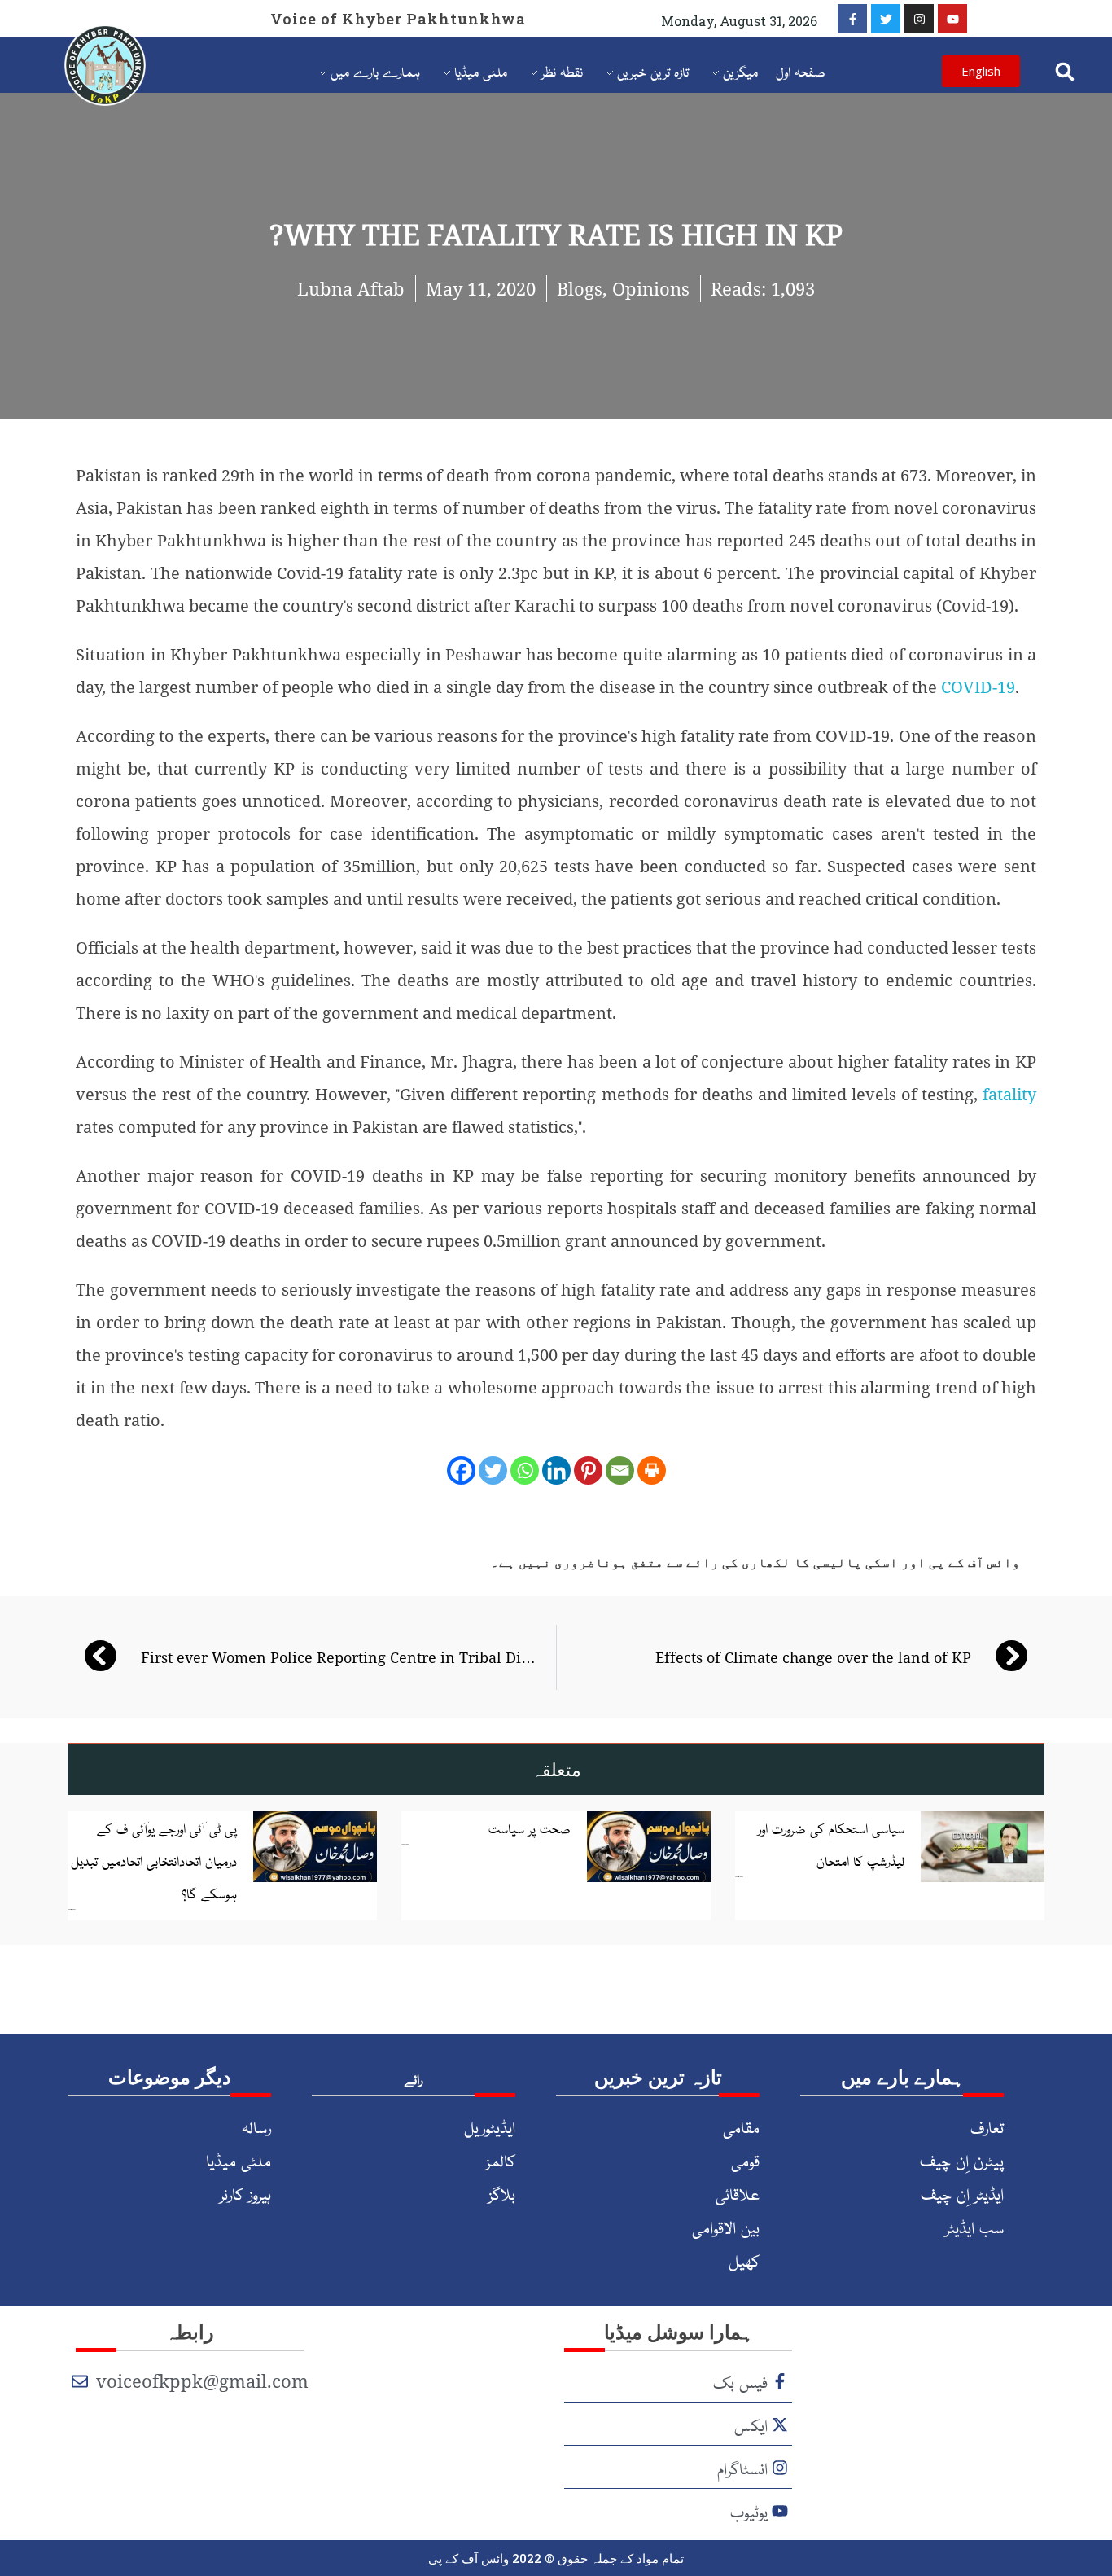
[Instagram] (919, 19)
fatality (1009, 1094)
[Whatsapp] (525, 1470)
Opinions (651, 288)
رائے (414, 2078)
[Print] (652, 1470)
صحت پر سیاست (530, 1828)
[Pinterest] (588, 1470)
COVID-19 (978, 687)
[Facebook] (461, 1470)
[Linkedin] (556, 1470)
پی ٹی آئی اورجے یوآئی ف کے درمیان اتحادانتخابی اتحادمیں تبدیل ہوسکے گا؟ (154, 1860)
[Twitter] (886, 19)
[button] (1064, 71)
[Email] (620, 1470)
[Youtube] (952, 19)
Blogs (580, 288)
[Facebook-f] (852, 19)
